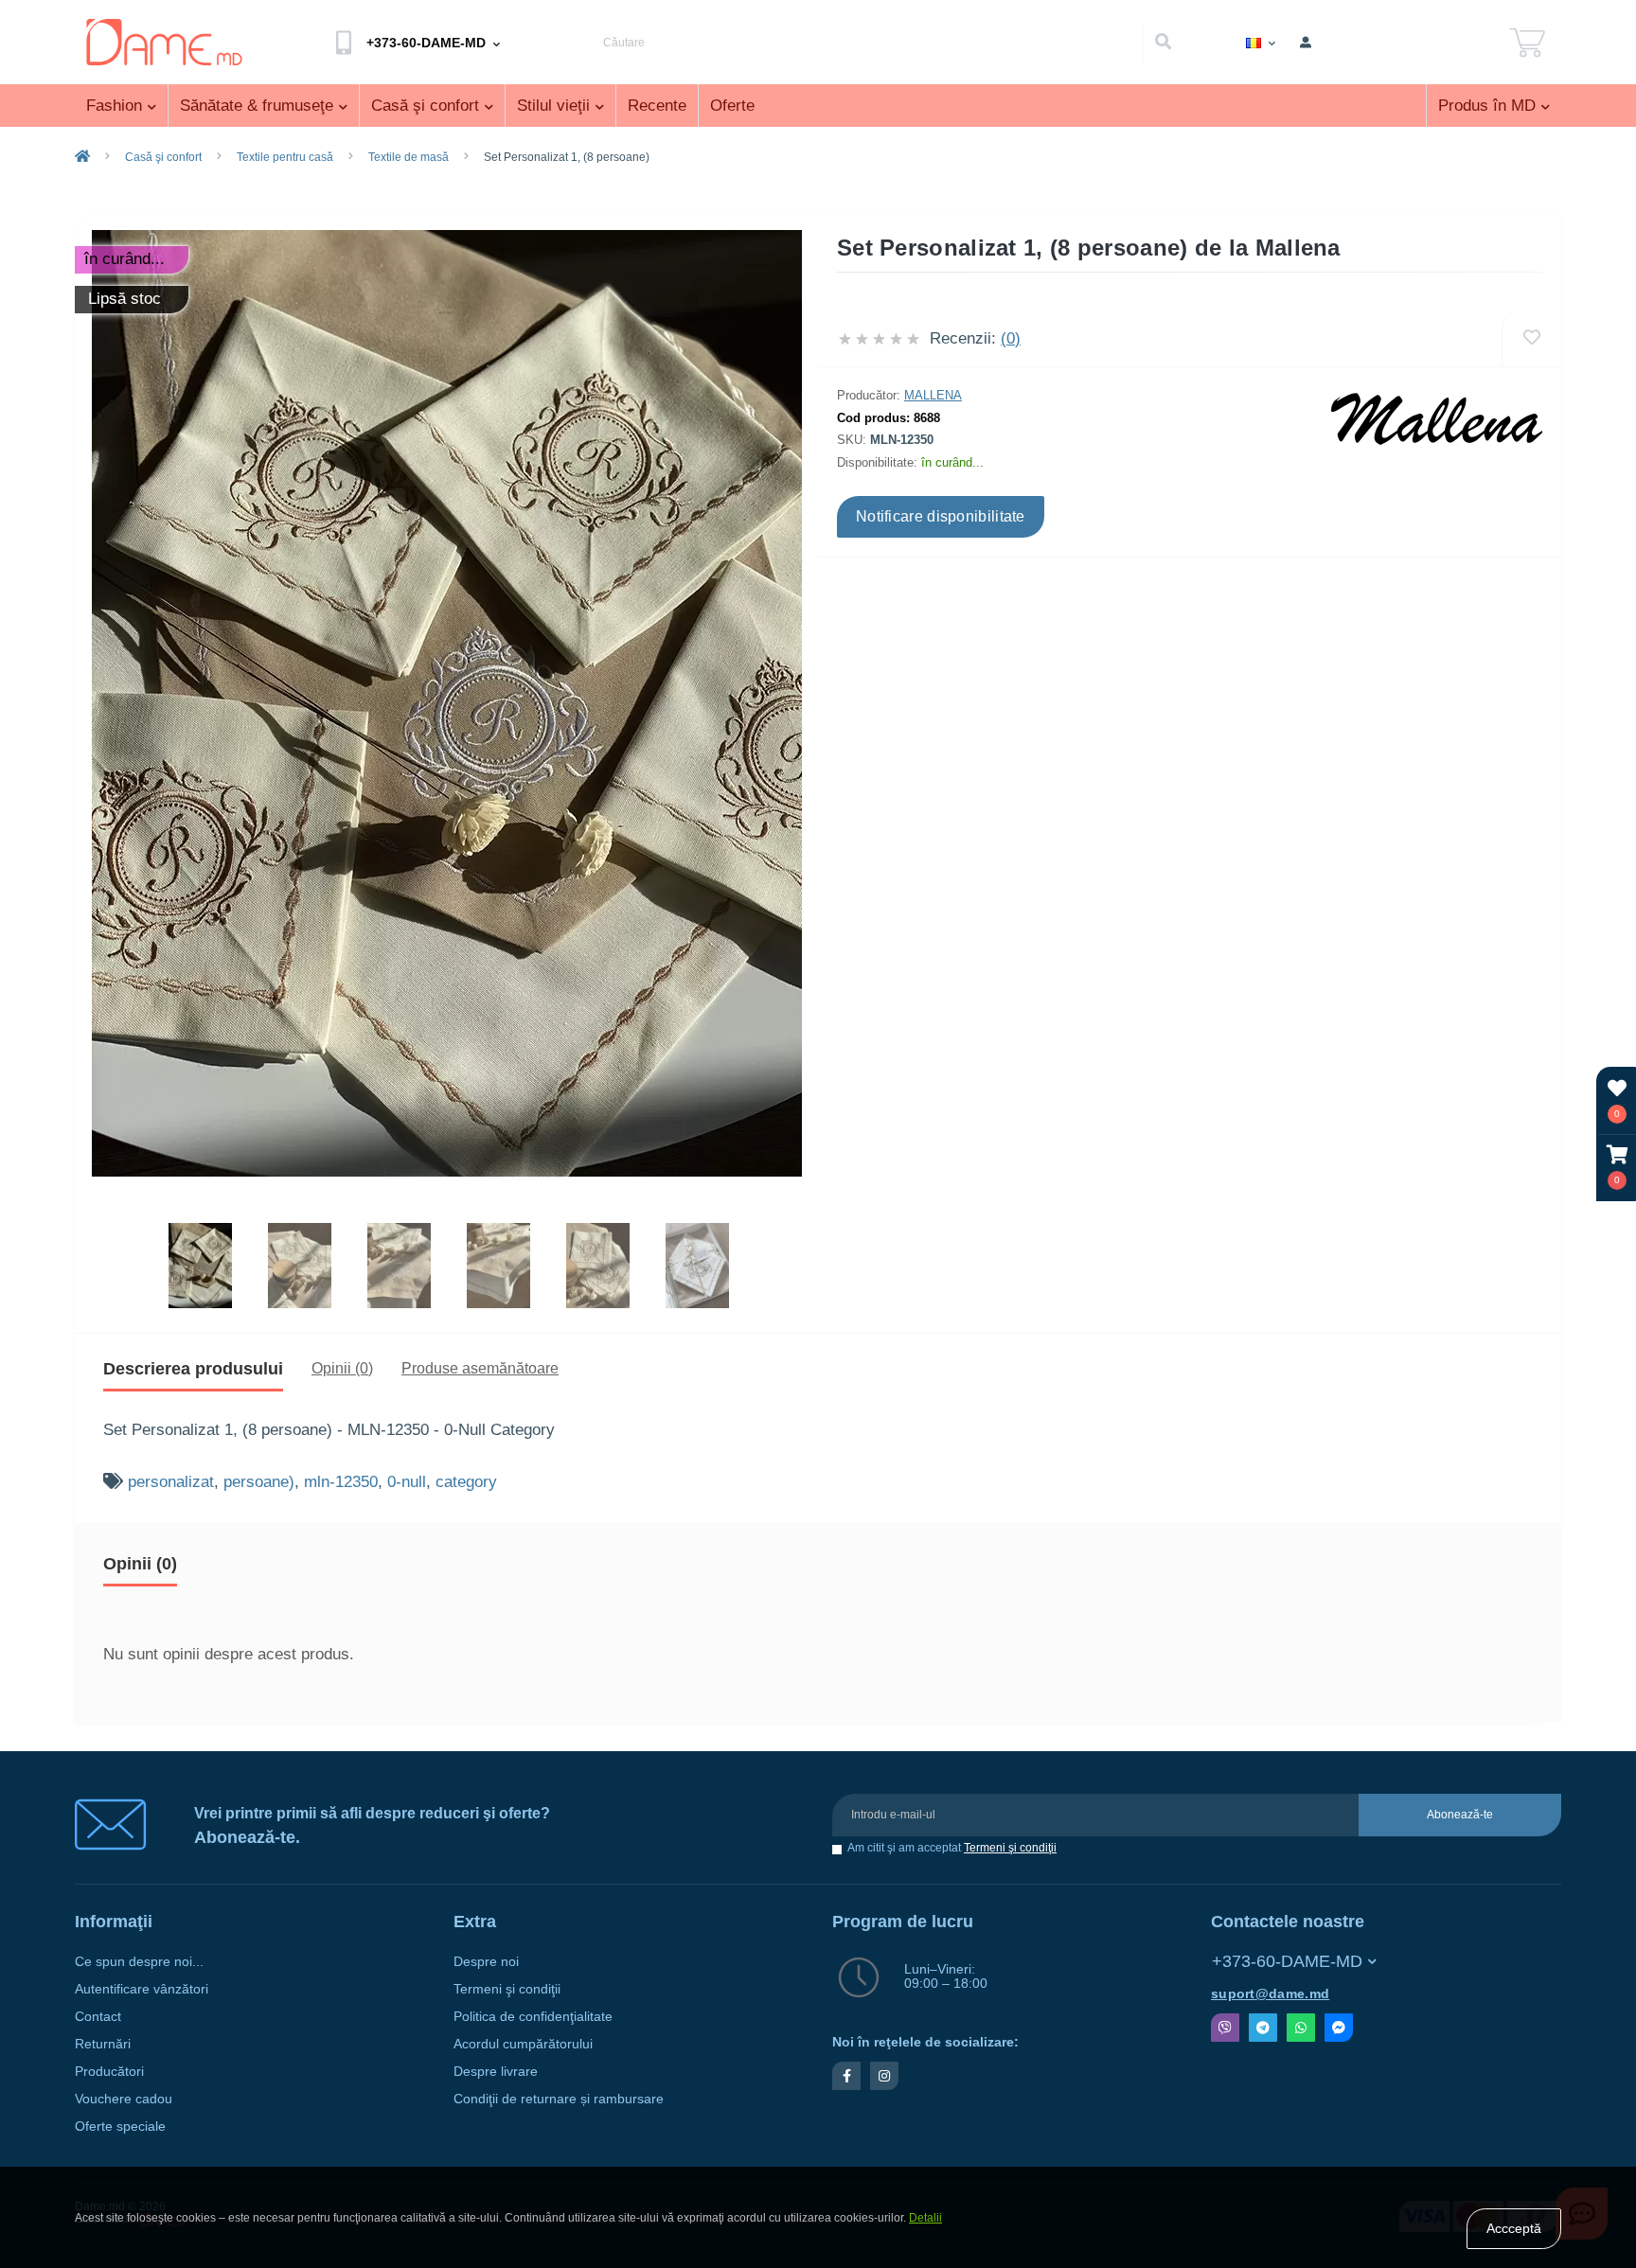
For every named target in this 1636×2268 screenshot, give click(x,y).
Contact (98, 2017)
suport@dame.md (1270, 1994)
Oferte (732, 106)
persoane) (259, 1482)
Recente (657, 106)
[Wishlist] (1531, 338)
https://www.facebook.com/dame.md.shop (846, 2076)
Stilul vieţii (553, 106)
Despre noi (486, 1962)
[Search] (1163, 43)
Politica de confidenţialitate (533, 2017)
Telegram (1263, 2028)
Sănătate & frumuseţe (257, 106)
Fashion (114, 106)
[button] (1617, 1168)
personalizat (171, 1482)
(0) (1011, 338)
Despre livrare (496, 2072)
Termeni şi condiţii (1010, 1848)
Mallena (933, 395)
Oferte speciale (120, 2126)
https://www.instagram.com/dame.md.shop (884, 2076)
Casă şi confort (425, 106)
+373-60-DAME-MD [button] (1287, 1961)
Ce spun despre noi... (139, 1962)
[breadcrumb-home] (82, 157)
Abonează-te (1460, 1815)
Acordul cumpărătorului (523, 2044)
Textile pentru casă (285, 157)
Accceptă (1514, 2228)
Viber (1225, 2028)
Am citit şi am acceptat (952, 1848)
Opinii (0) (342, 1368)
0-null (407, 1482)
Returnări (103, 2044)
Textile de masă (409, 157)
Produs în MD (1487, 106)
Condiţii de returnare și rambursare (559, 2099)
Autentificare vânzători (142, 1989)
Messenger (1339, 2028)
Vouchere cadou (124, 2099)
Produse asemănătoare (480, 1368)
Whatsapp (1301, 2028)
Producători (109, 2072)
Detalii (925, 2218)
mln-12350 (341, 1482)
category (466, 1482)
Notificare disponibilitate (941, 516)
